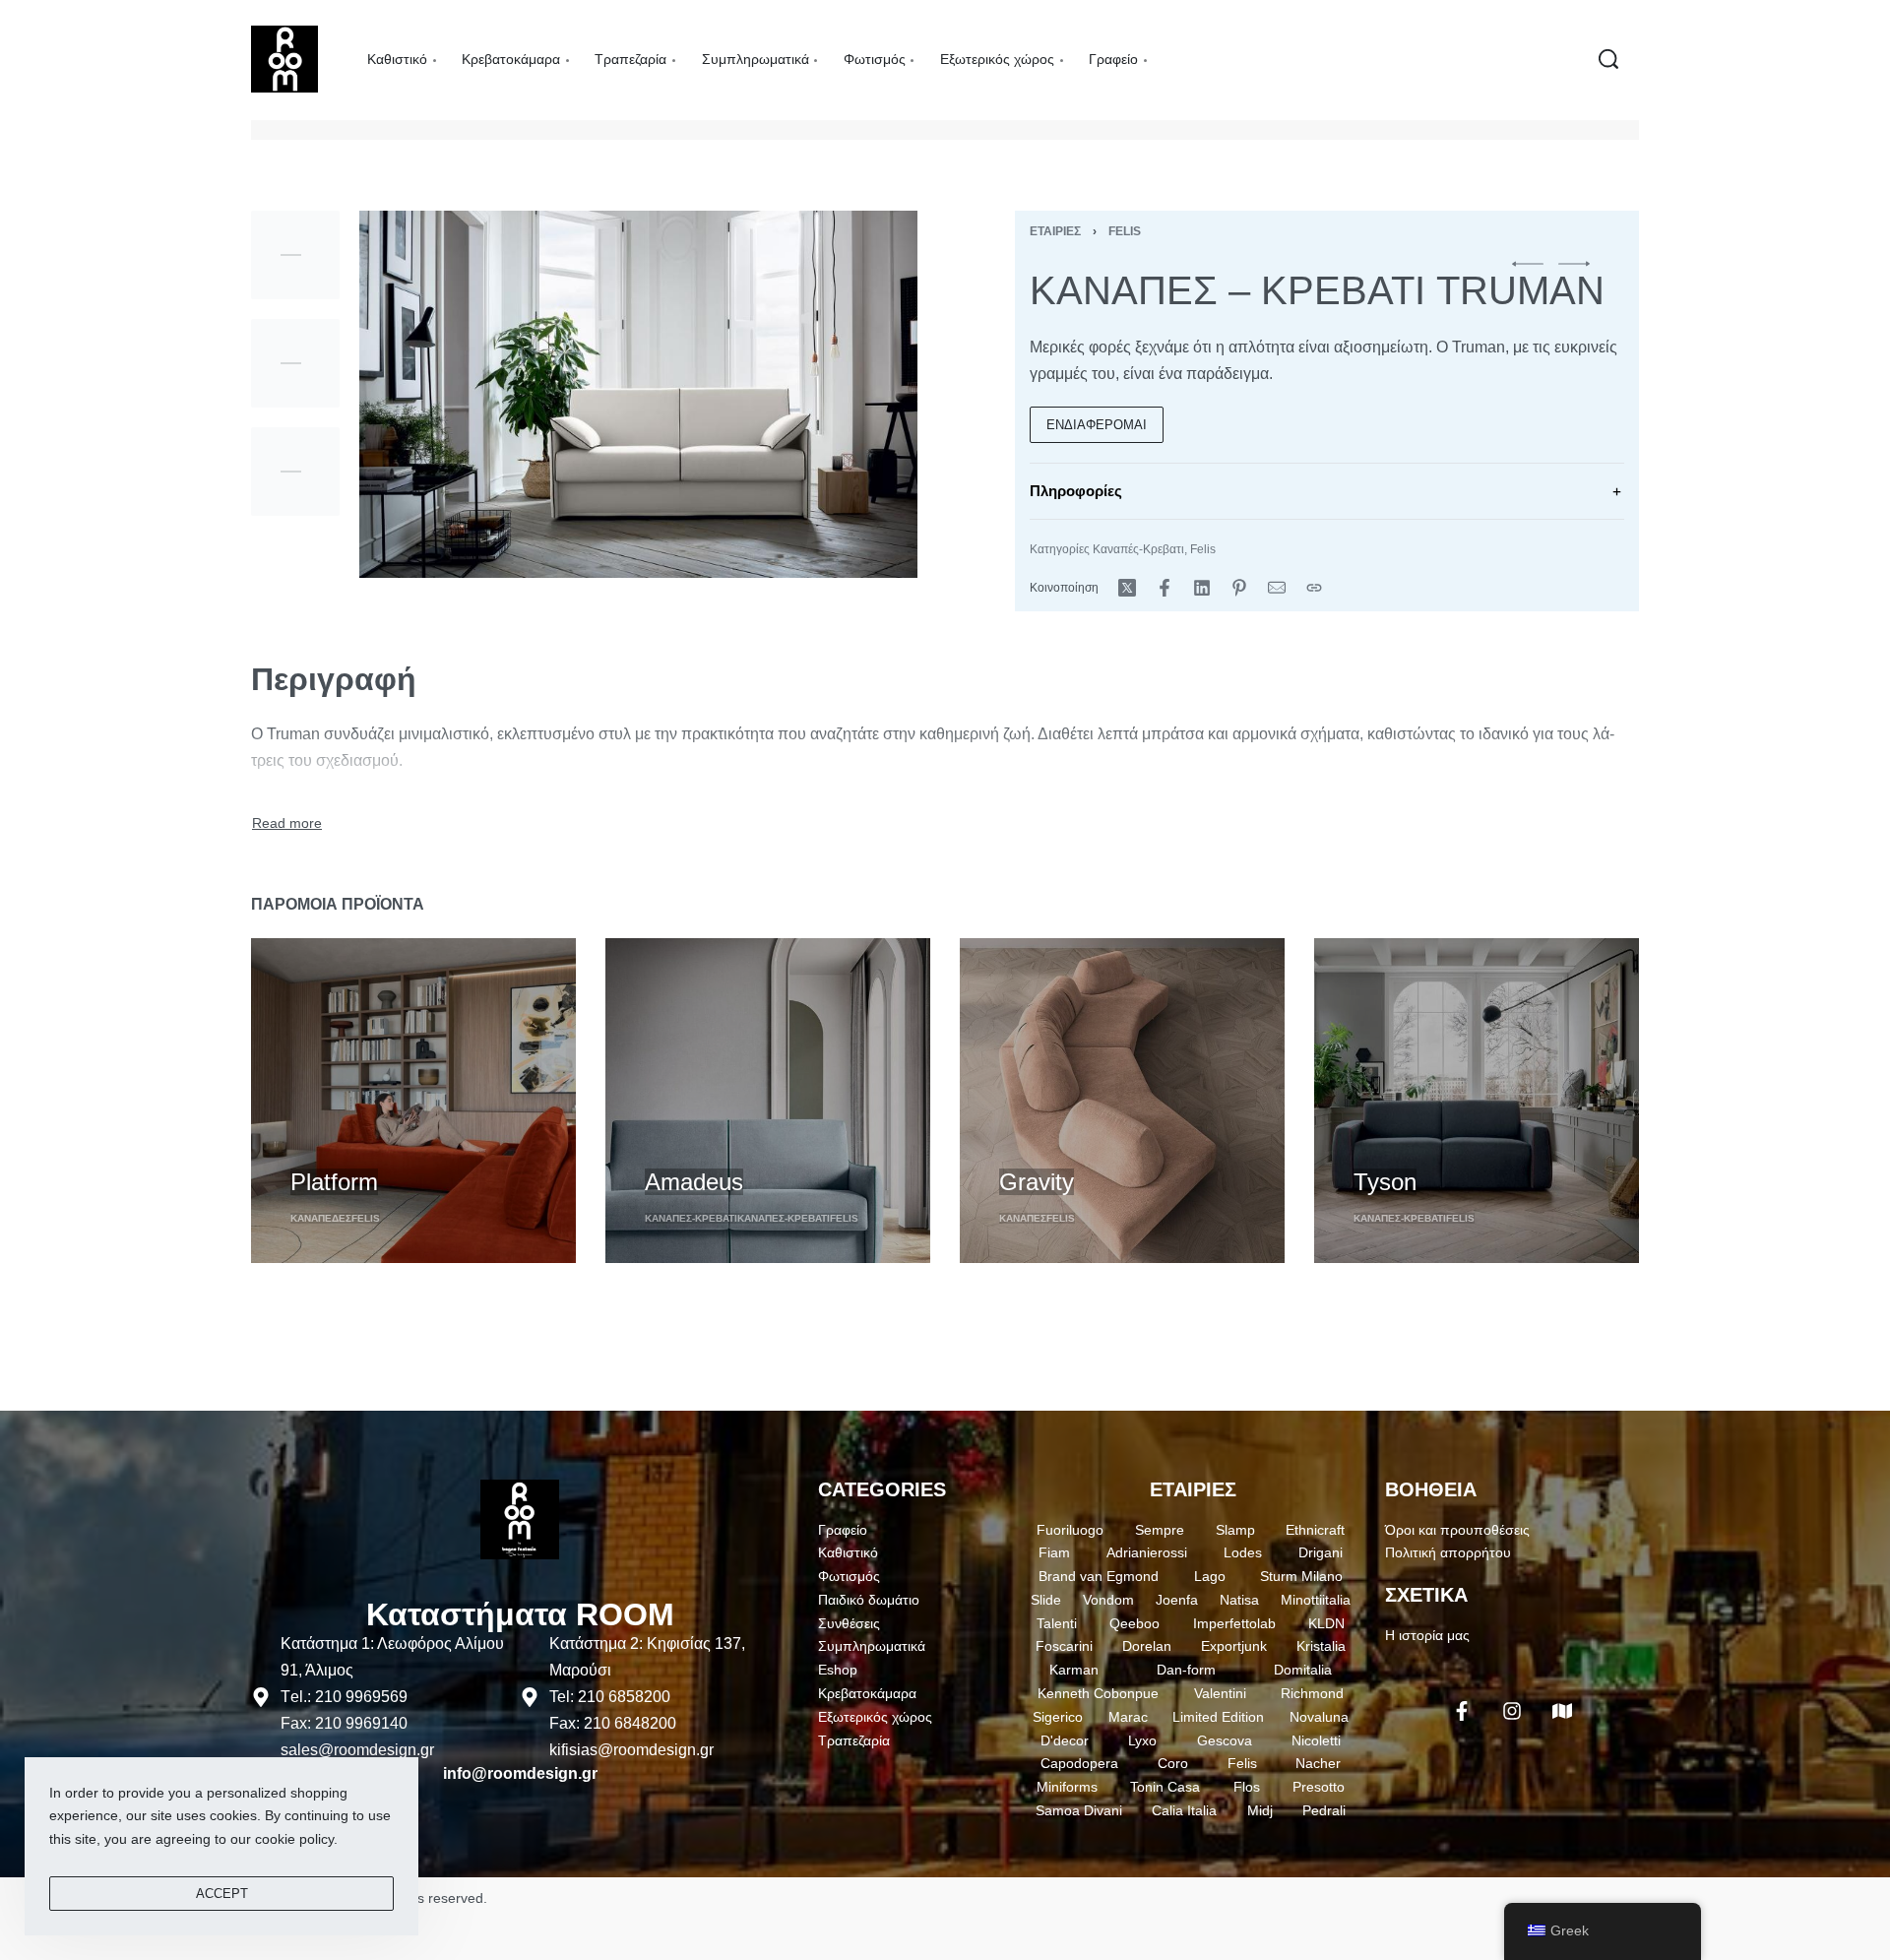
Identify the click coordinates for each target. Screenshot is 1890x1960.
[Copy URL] (1314, 588)
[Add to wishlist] (412, 1148)
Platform (334, 1181)
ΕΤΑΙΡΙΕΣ (1193, 1489)
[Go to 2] (295, 363)
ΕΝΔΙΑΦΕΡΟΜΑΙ (1097, 425)
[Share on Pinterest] (1239, 588)
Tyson (1385, 1181)
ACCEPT (222, 1894)
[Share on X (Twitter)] (1127, 588)
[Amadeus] (768, 1101)
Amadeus (694, 1181)
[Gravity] (1122, 1101)
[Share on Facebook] (1165, 588)
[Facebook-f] (1462, 1711)
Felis (1125, 231)
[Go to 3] (295, 472)
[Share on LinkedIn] (1202, 588)
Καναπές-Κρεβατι (1138, 549)
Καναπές (1023, 1218)
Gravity (1037, 1181)
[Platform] (413, 1101)
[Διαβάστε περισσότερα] (287, 824)
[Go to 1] (295, 255)
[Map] (1562, 1711)
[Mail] (1277, 588)
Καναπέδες (321, 1218)
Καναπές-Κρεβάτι (784, 1218)
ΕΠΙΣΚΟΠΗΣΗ (335, 1145)
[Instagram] (1512, 1711)
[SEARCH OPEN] (1608, 59)
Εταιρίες (1055, 231)
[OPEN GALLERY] (638, 394)
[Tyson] (1477, 1101)
